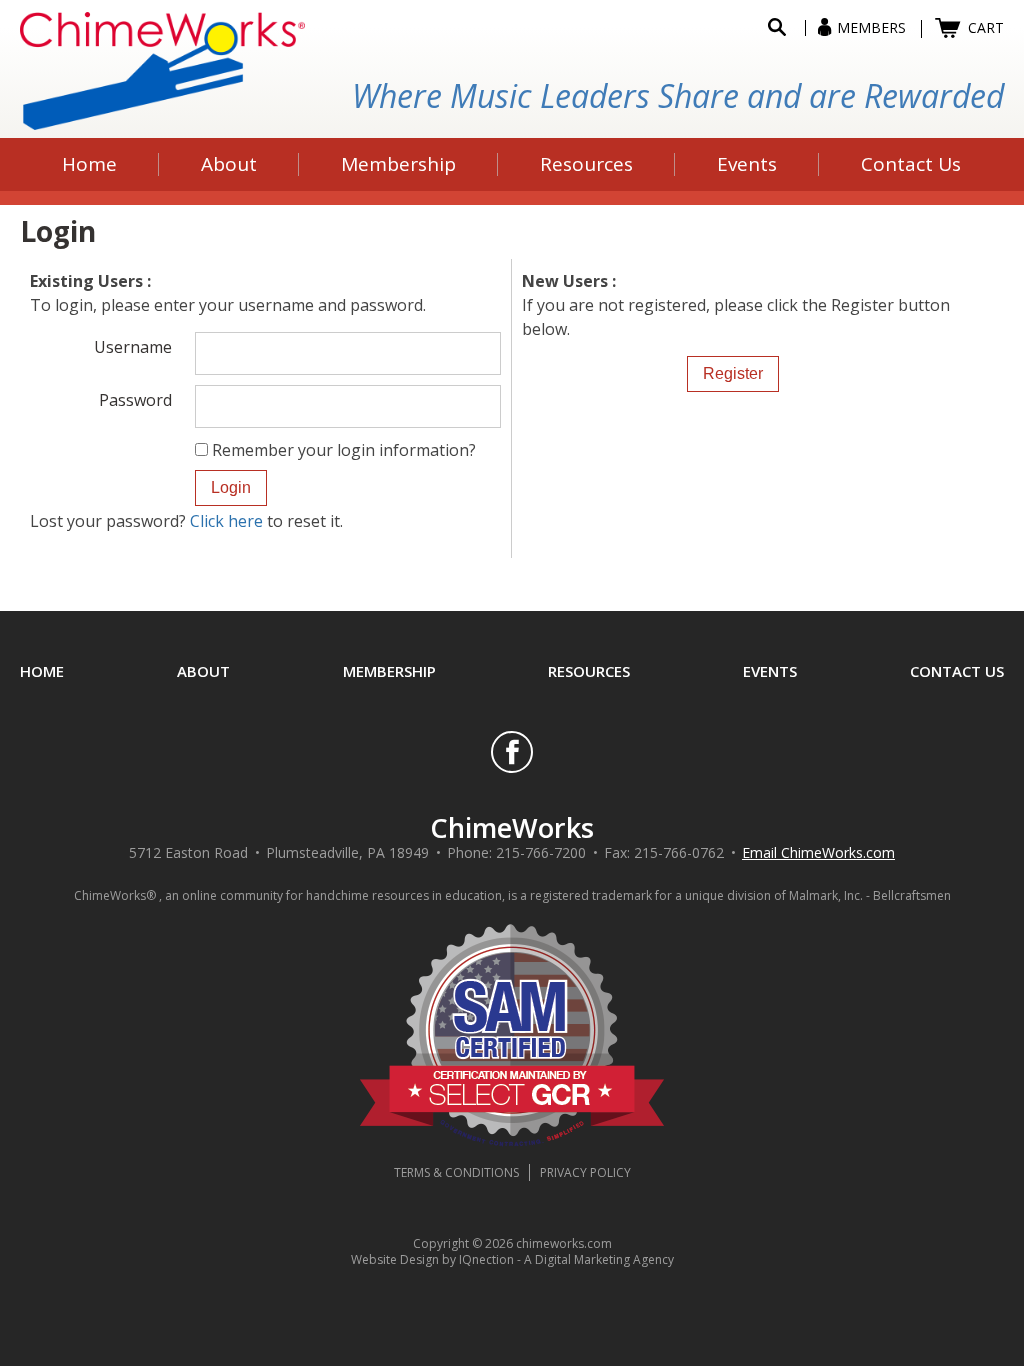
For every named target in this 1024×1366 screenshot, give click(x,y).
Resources (589, 671)
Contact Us (957, 671)
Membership (389, 671)
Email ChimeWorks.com (818, 852)
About (203, 671)
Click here (226, 521)
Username (132, 346)
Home (42, 671)
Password (135, 399)
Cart (986, 27)
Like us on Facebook (512, 752)
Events (770, 671)
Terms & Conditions (456, 1172)
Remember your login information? (344, 450)
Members (871, 27)
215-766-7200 (541, 852)
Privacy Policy (585, 1172)
